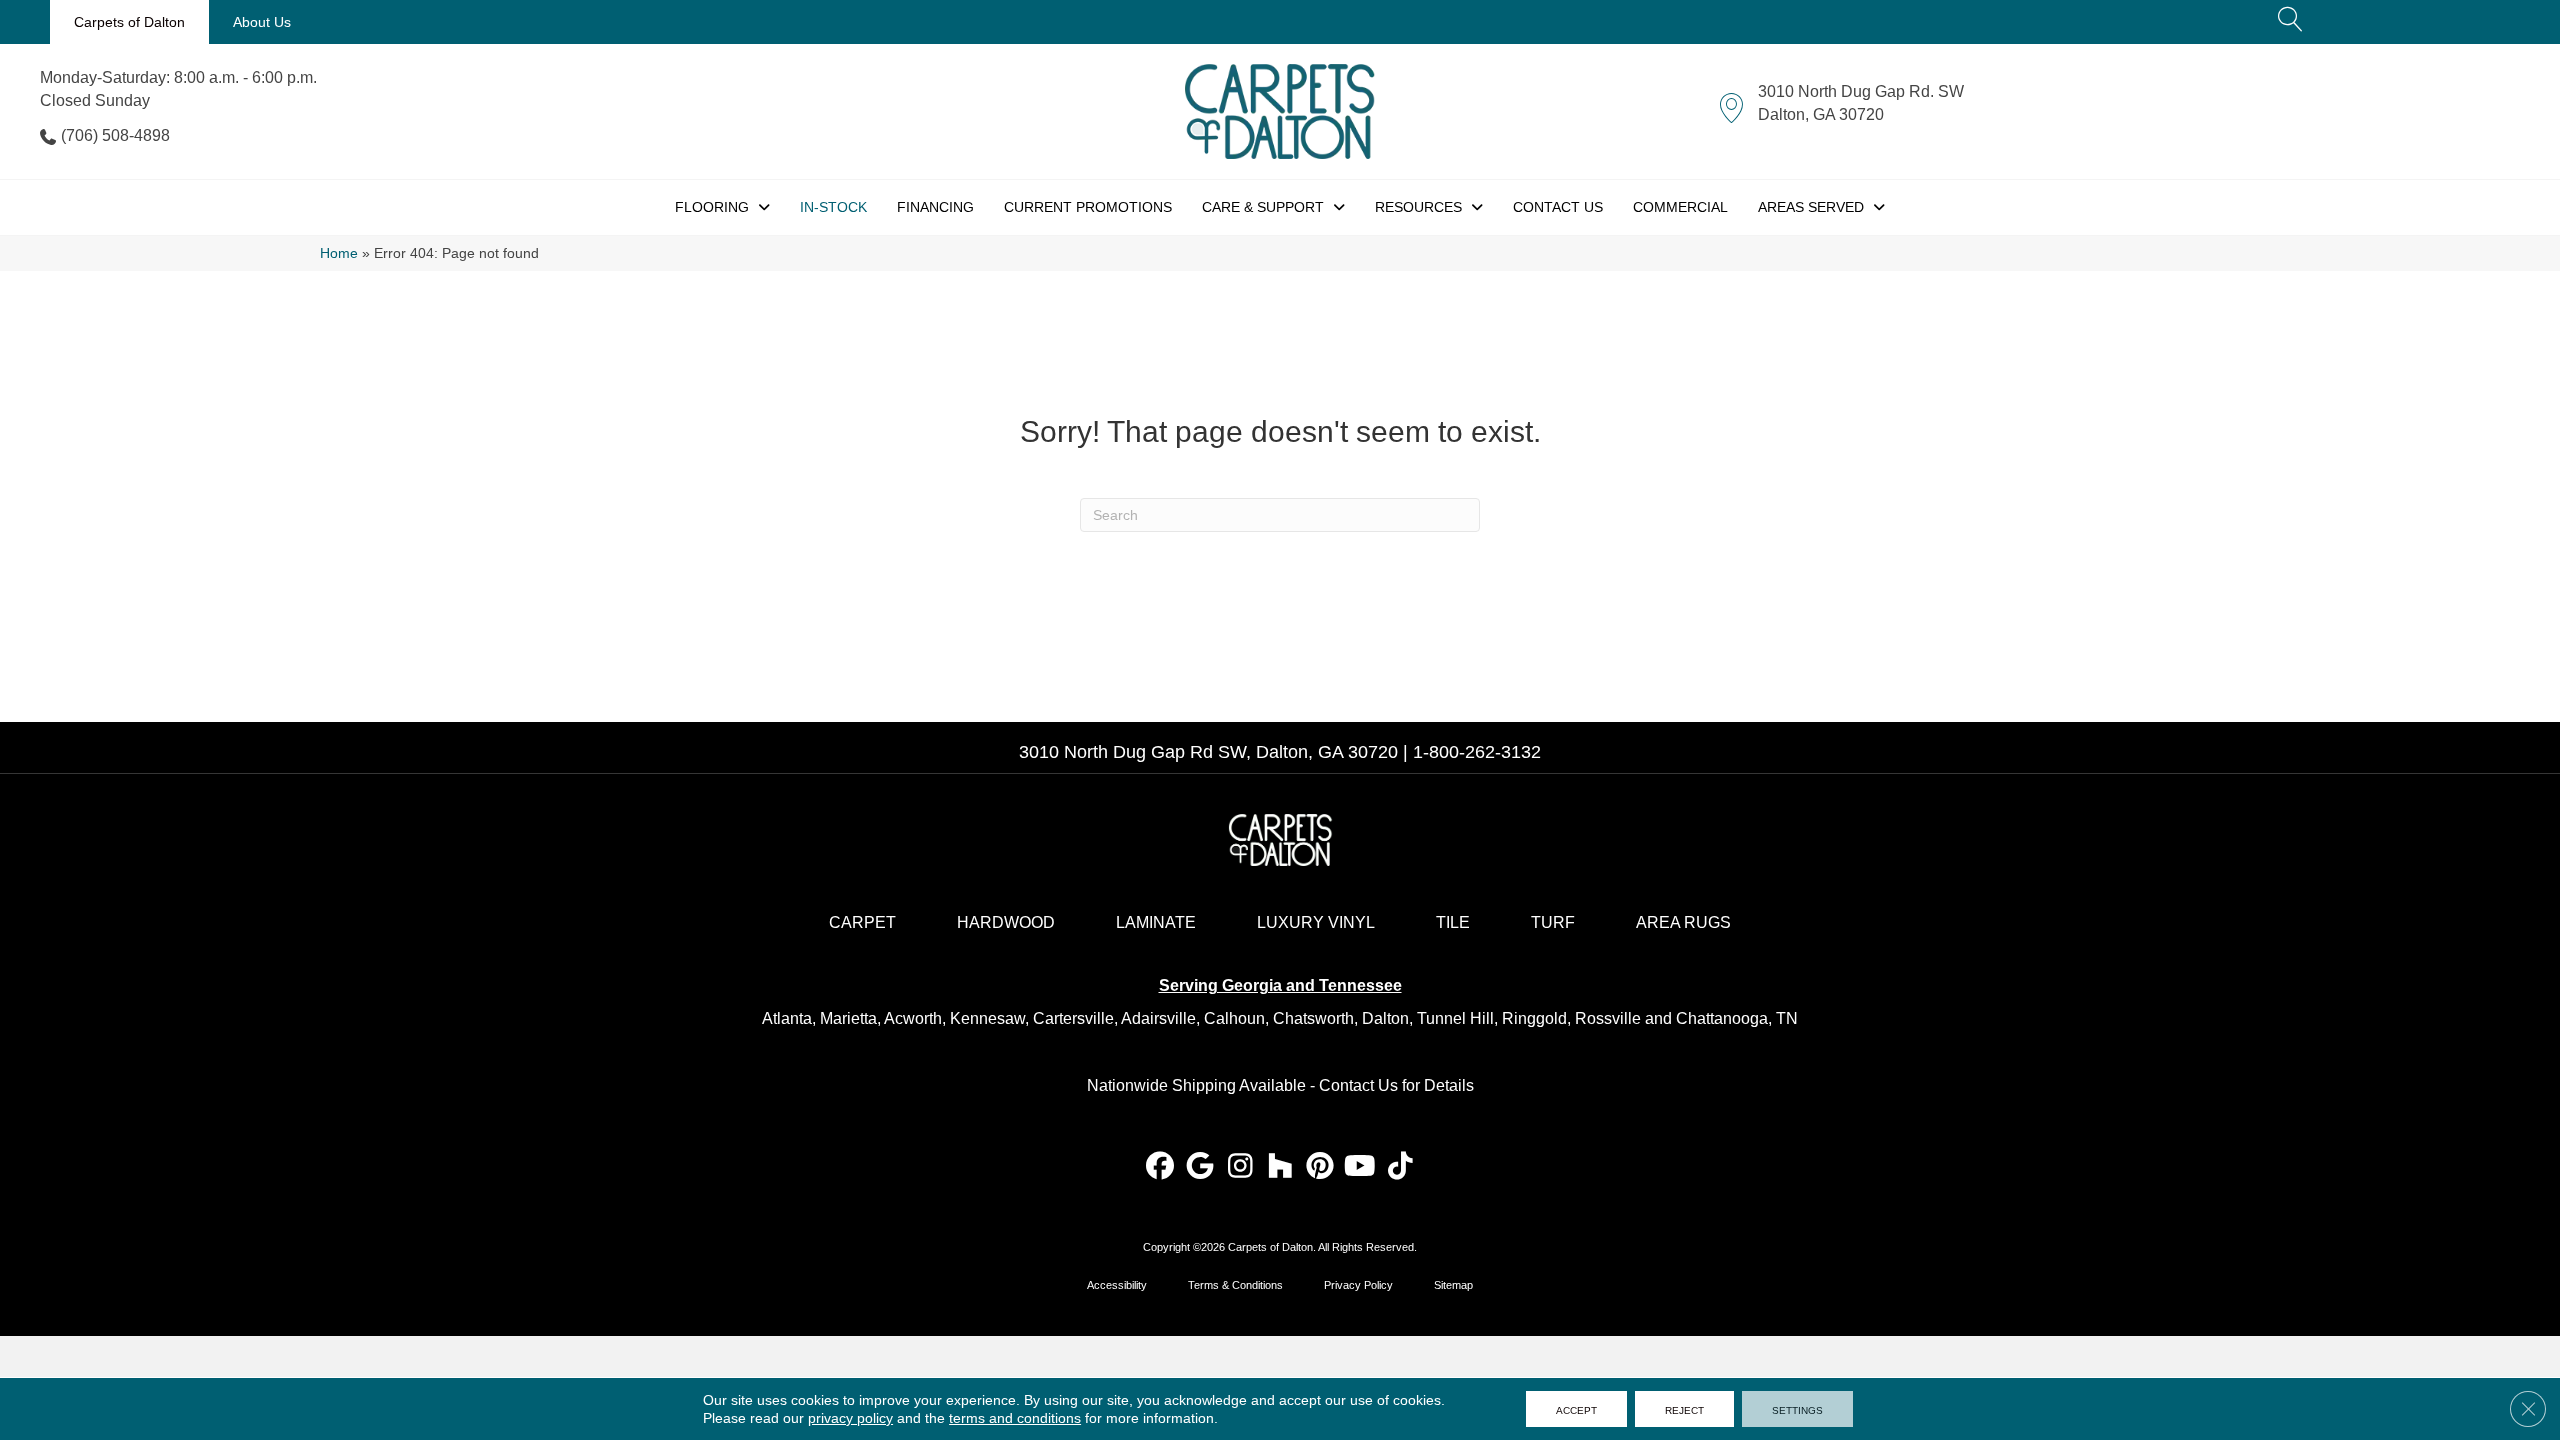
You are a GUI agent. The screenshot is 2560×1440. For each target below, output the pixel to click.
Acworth (913, 1018)
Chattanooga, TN (1737, 1018)
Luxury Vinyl (1316, 922)
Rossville (1608, 1018)
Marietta (848, 1018)
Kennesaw (987, 1018)
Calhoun (1234, 1018)
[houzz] (1280, 1167)
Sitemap (1453, 1285)
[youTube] (1360, 1167)
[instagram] (1240, 1167)
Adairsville (1158, 1018)
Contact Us (1358, 1085)
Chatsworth (1313, 1018)
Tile (1453, 922)
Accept (1576, 1409)
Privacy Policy (1358, 1285)
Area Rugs (1683, 922)
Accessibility (1117, 1285)
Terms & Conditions (1235, 1285)
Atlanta (787, 1018)
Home (339, 253)
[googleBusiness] (1200, 1167)
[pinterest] (1320, 1167)
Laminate (1156, 922)
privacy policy (850, 1418)
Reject (1684, 1409)
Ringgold (1534, 1018)
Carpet (862, 922)
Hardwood (1006, 922)
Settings (1797, 1409)
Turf (1553, 922)
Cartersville (1073, 1018)
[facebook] (1160, 1167)
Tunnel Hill (1455, 1018)
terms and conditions (1015, 1418)
